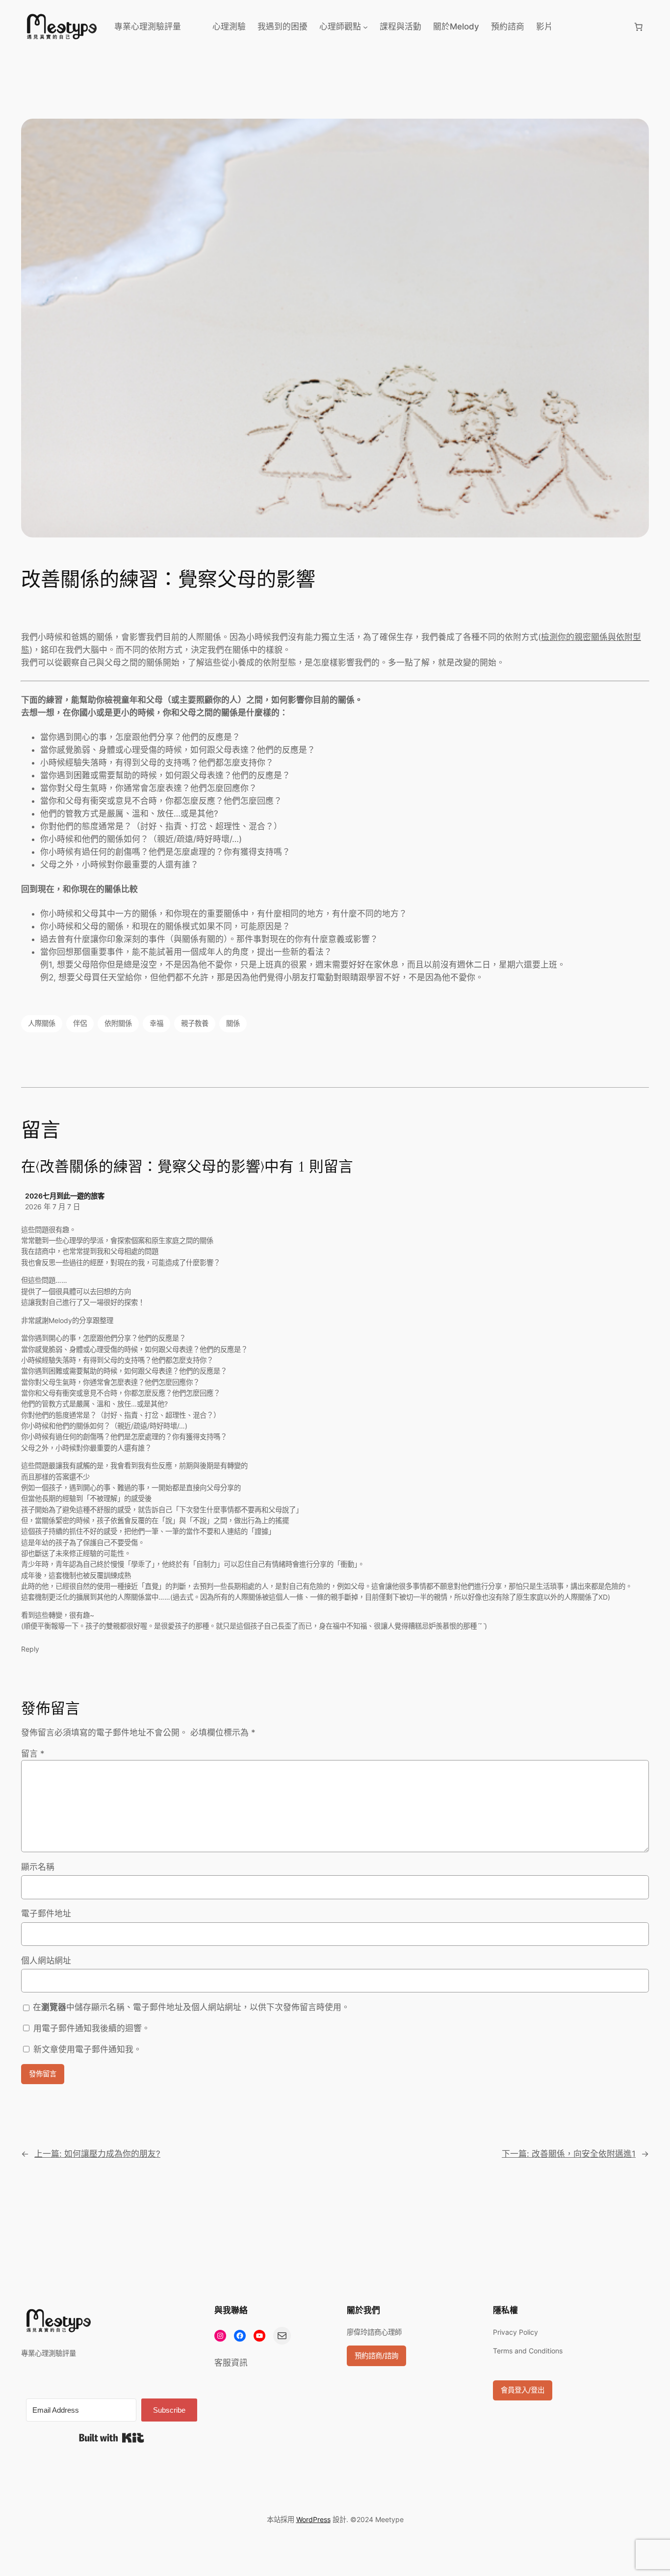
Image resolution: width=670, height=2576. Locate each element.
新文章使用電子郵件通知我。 (88, 2049)
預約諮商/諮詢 (376, 2356)
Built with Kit (112, 2438)
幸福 (156, 1023)
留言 (33, 1754)
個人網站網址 (46, 1961)
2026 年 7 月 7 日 (52, 1207)
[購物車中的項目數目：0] (639, 26)
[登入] (593, 27)
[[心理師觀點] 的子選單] (365, 26)
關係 (233, 1023)
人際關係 (42, 1023)
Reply (30, 1649)
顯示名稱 (38, 1867)
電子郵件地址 (46, 1913)
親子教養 (195, 1023)
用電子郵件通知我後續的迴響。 (92, 2028)
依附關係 (118, 1023)
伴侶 (80, 1023)
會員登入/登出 (523, 2390)
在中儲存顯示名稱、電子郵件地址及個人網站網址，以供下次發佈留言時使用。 (191, 2007)
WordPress (313, 2519)
